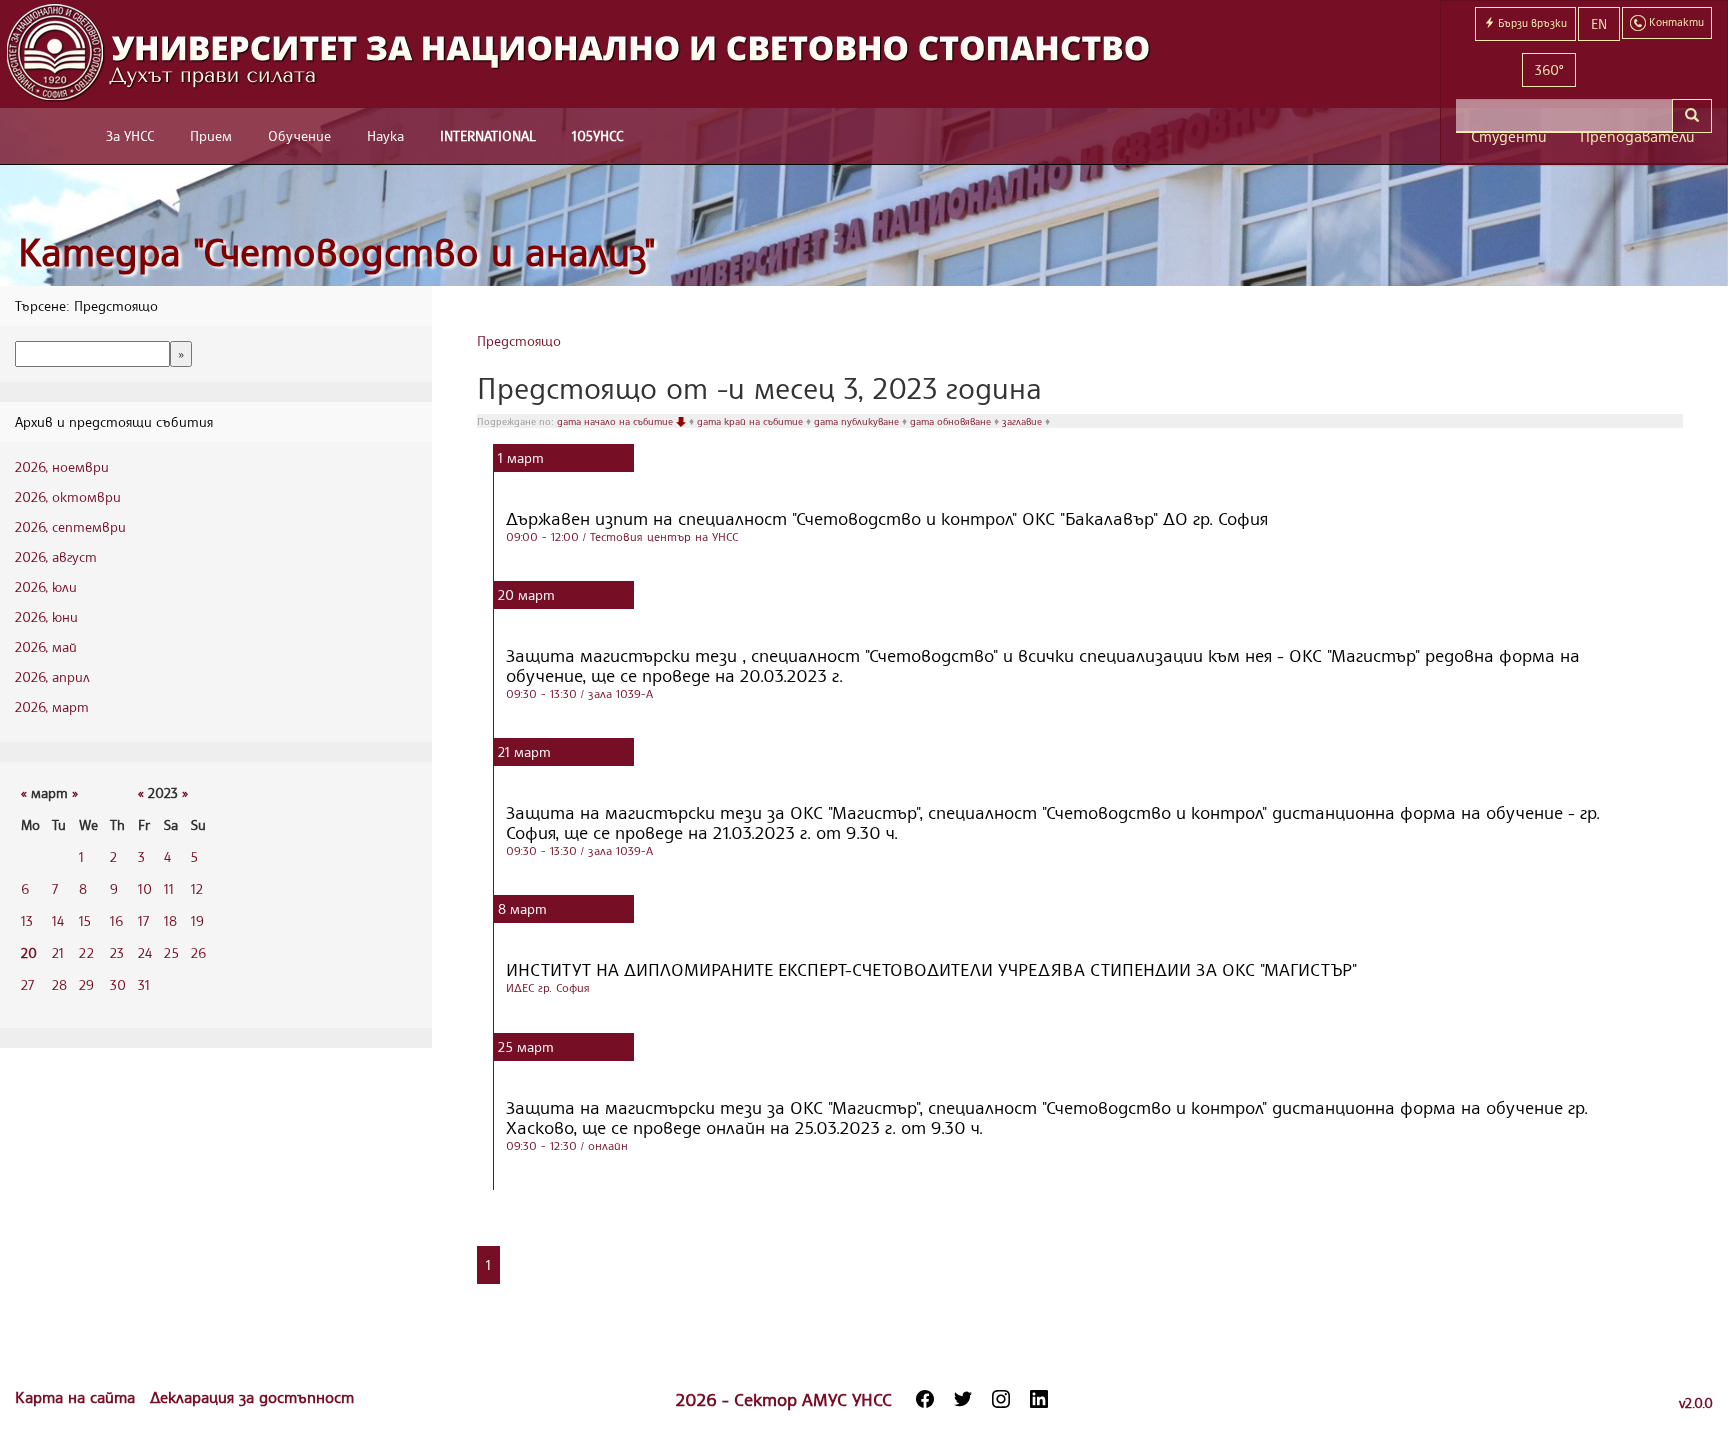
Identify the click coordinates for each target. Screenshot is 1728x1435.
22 (86, 952)
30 (118, 984)
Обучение (299, 135)
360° (1549, 69)
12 (197, 888)
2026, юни (46, 616)
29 (86, 984)
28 (59, 984)
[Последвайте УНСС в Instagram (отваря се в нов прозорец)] (1001, 1399)
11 (169, 888)
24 (145, 952)
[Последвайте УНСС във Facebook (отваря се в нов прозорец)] (925, 1399)
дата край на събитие (751, 421)
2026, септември (70, 526)
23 (117, 952)
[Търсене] (1692, 116)
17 (143, 920)
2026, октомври (68, 496)
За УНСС (130, 135)
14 (58, 920)
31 (144, 984)
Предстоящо (519, 340)
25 (171, 952)
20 (29, 952)
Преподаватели (1637, 136)
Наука (385, 135)
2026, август (56, 556)
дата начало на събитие (616, 421)
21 (58, 952)
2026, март (52, 706)
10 (145, 888)
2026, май (46, 646)
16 (116, 920)
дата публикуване (858, 421)
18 (170, 920)
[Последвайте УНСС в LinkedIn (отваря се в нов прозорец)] (1039, 1399)
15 (85, 920)
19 (197, 920)
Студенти (1509, 136)
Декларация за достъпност (252, 1397)
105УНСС (597, 135)
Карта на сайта (77, 1397)
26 (198, 952)
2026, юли (46, 586)
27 (27, 984)
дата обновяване (952, 421)
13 (27, 920)
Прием (211, 135)
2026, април (52, 676)
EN (1599, 23)
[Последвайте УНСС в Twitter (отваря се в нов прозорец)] (963, 1399)
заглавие (1023, 421)
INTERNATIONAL (488, 135)
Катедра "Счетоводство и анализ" (337, 251)
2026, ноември (62, 466)
